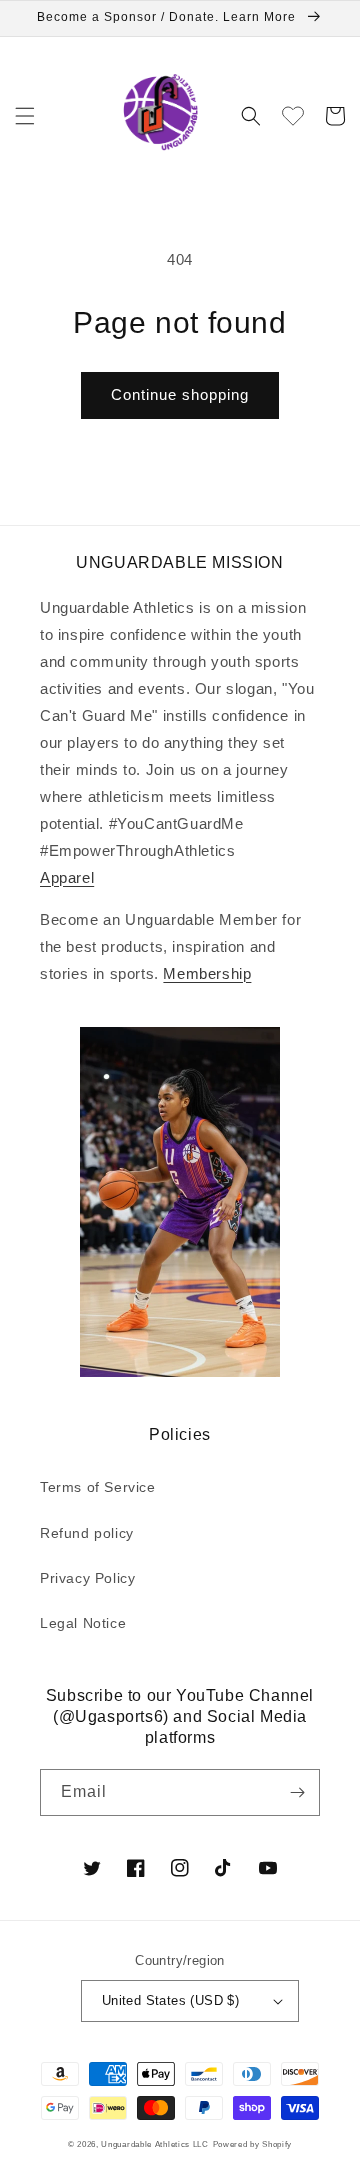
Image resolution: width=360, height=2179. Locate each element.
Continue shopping (180, 394)
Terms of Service (98, 1487)
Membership (207, 973)
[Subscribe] (297, 1792)
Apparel (67, 877)
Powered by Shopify (253, 2144)
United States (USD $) (170, 2000)
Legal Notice (83, 1623)
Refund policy (87, 1533)
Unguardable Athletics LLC (155, 2144)
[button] (25, 116)
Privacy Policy (87, 1578)
